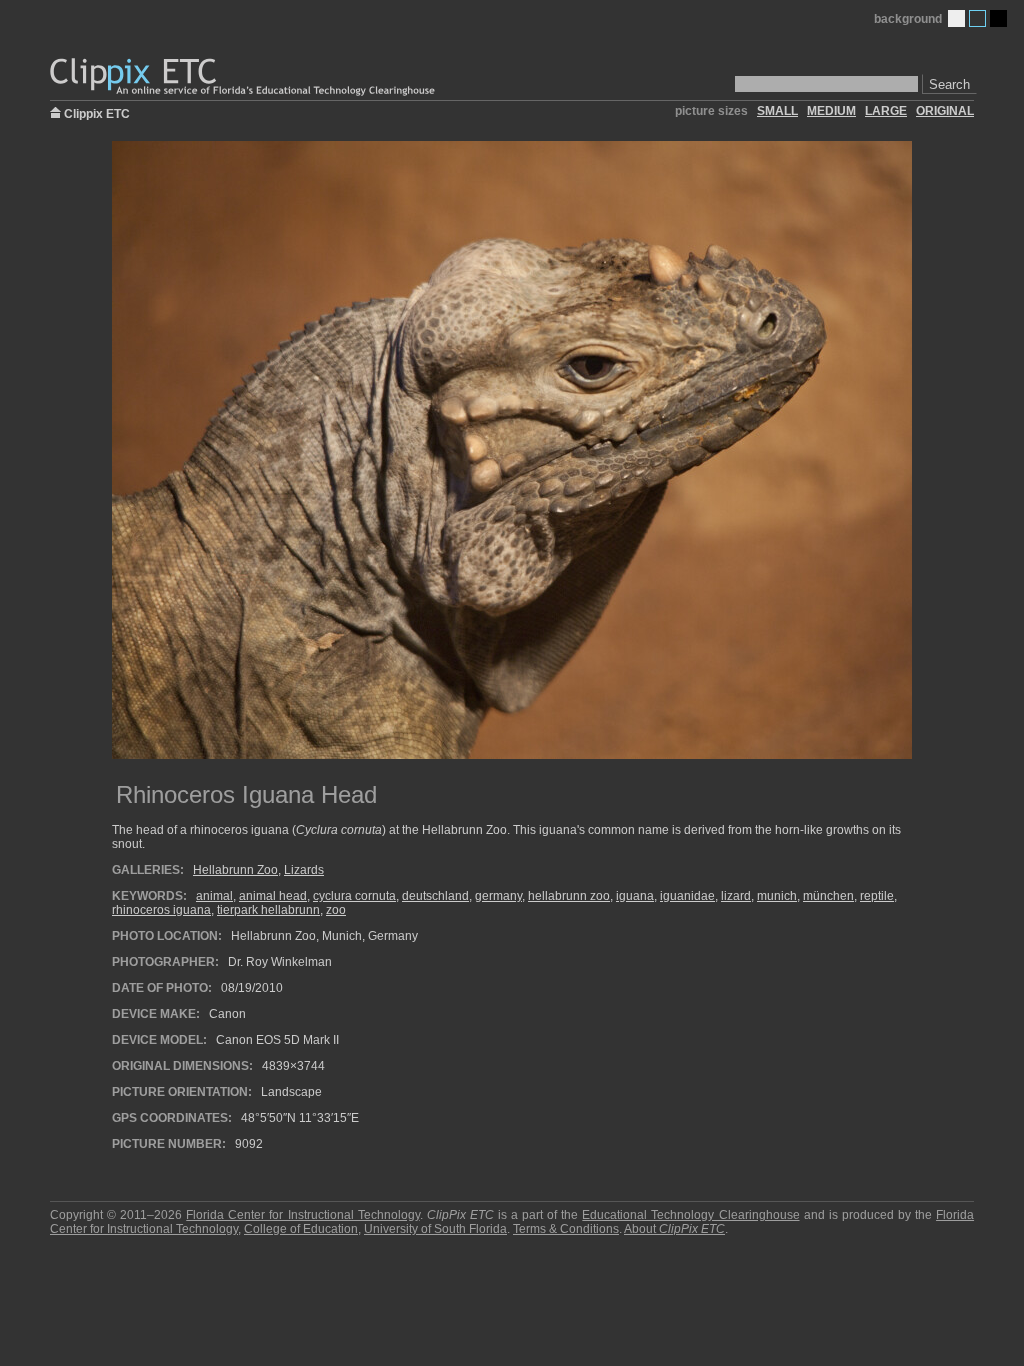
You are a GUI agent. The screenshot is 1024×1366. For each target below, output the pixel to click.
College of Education (301, 1229)
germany (498, 896)
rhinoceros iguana (161, 910)
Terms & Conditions (566, 1229)
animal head (273, 896)
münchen (828, 896)
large (886, 111)
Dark (998, 18)
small (777, 111)
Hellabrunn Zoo (235, 870)
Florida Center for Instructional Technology (302, 1215)
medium (831, 111)
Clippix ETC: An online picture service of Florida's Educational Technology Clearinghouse (244, 77)
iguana (635, 896)
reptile (877, 896)
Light (956, 18)
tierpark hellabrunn (268, 910)
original (945, 111)
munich (777, 896)
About (674, 1229)
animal (214, 896)
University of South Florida (435, 1229)
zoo (336, 910)
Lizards (304, 870)
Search (949, 84)
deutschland (435, 896)
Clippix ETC (97, 112)
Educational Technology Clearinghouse (690, 1215)
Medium (977, 18)
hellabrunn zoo (569, 896)
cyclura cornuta (354, 896)
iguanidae (687, 896)
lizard (736, 896)
